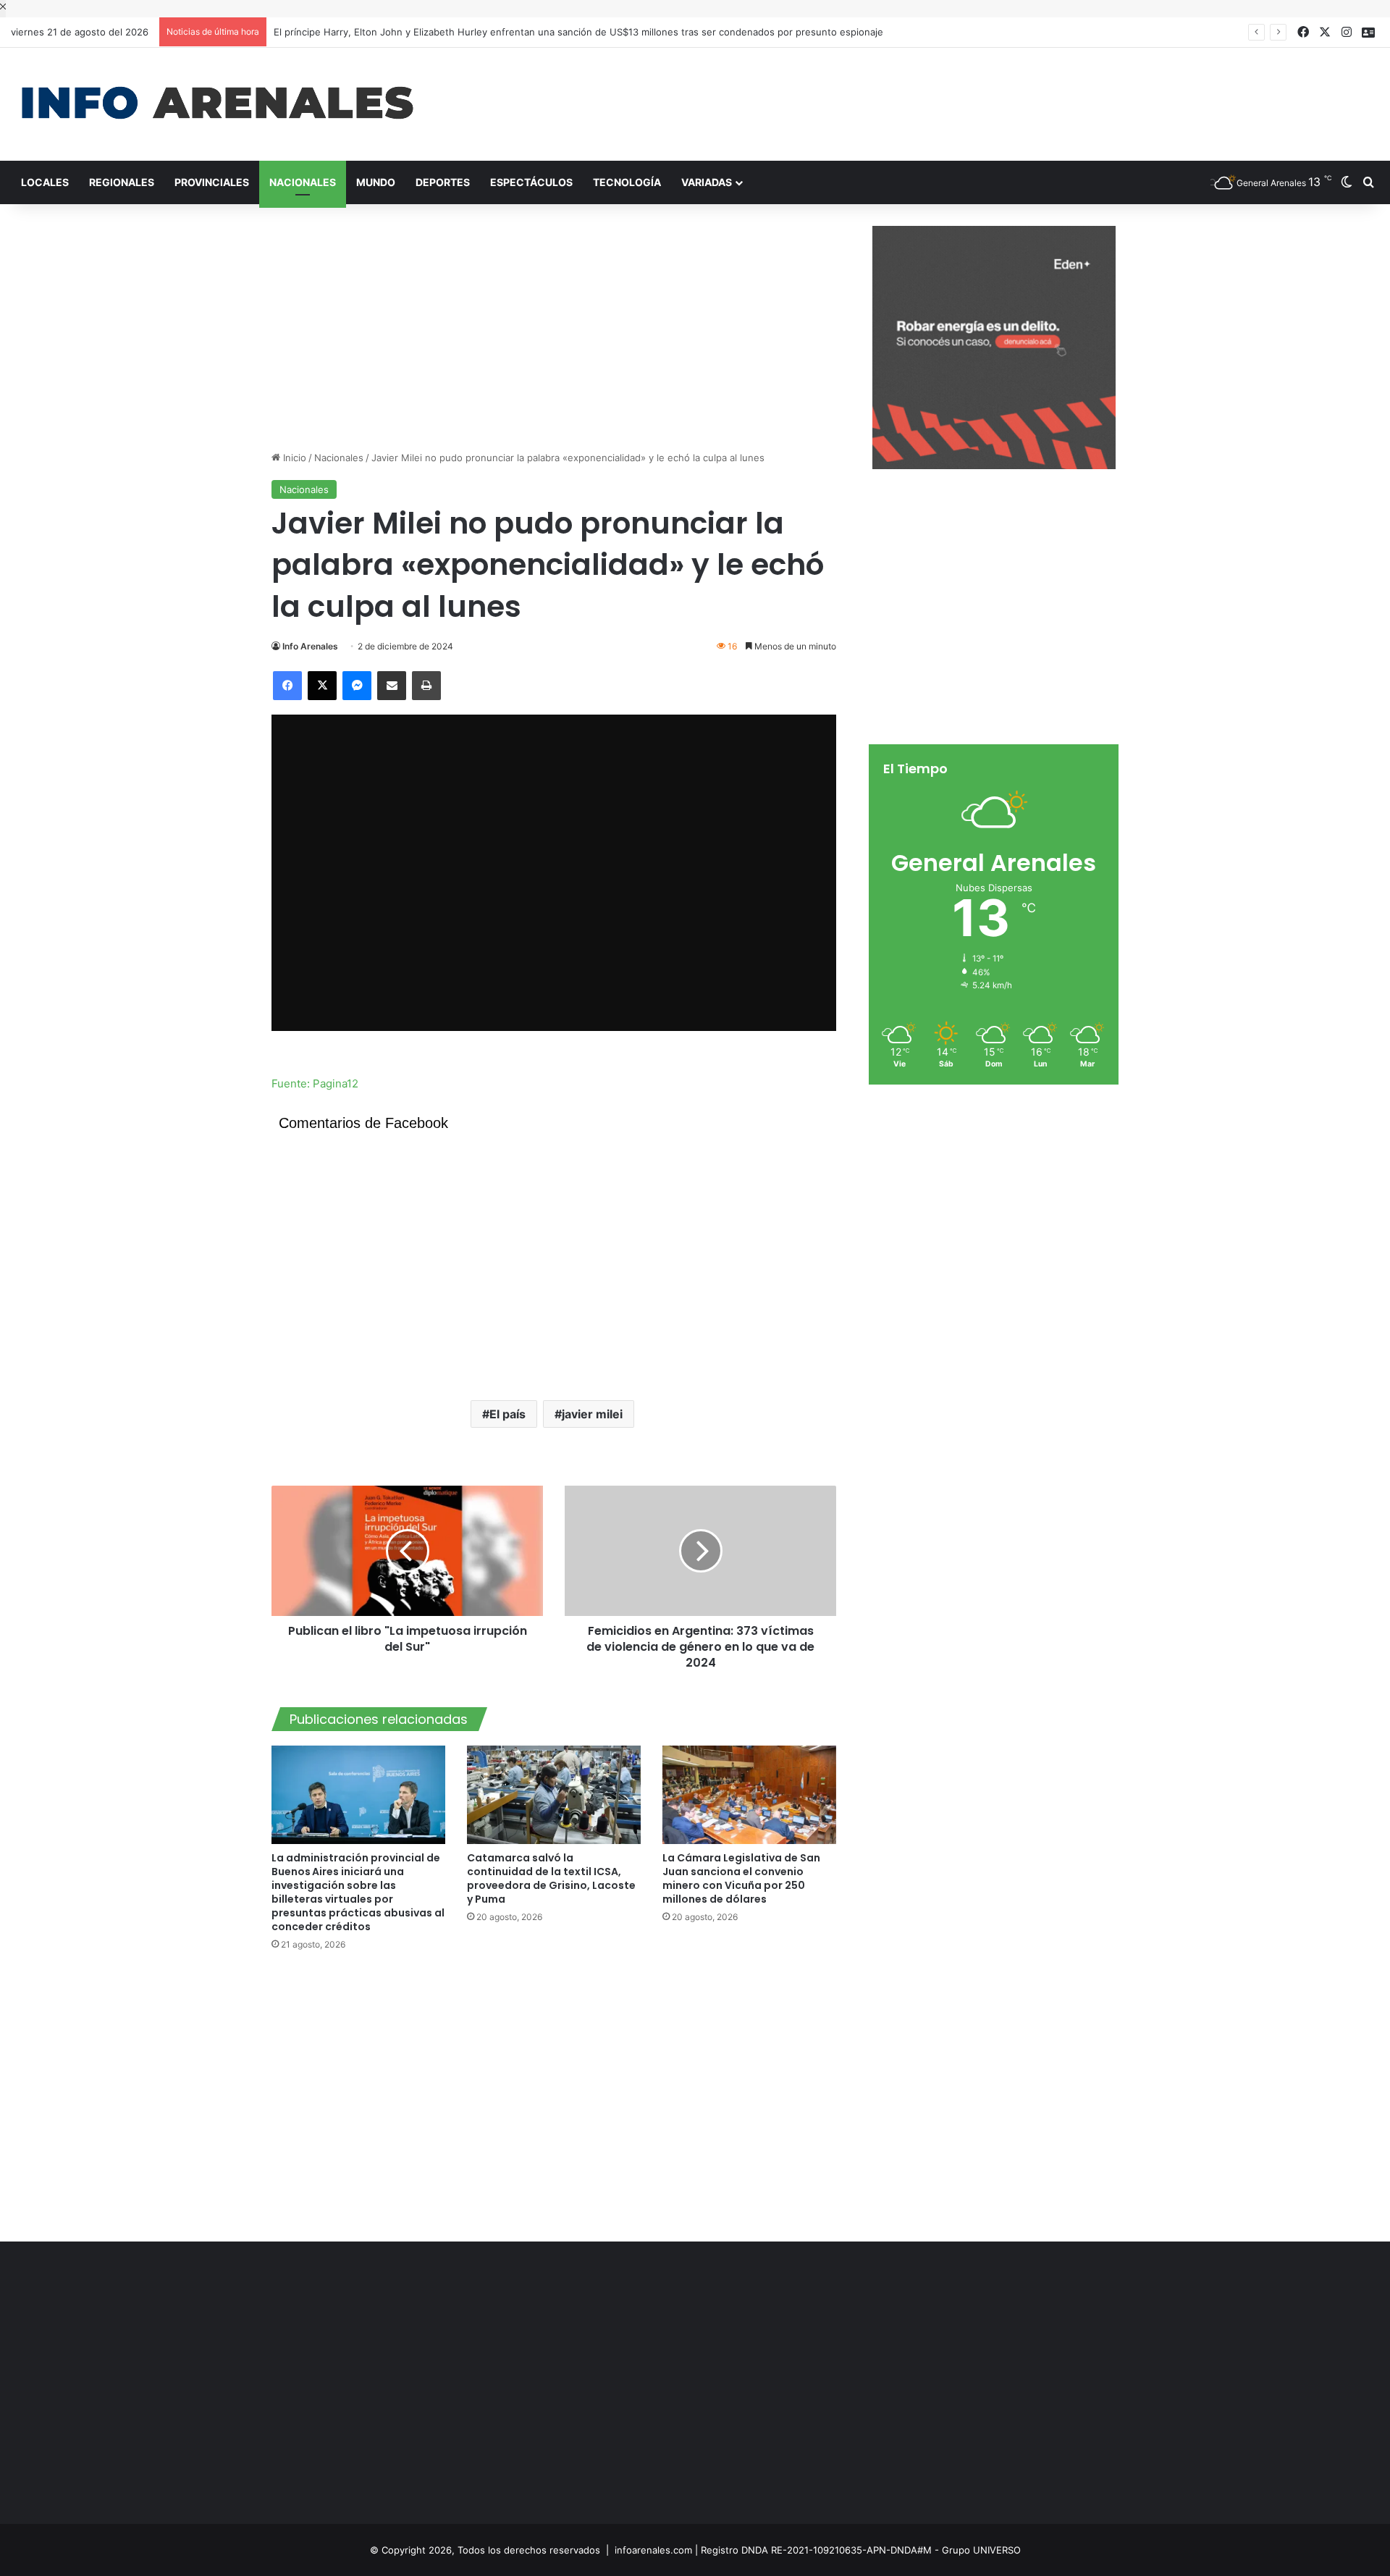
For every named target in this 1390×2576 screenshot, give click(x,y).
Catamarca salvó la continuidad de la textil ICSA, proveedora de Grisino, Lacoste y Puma (551, 1878)
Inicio (293, 458)
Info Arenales (310, 646)
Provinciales (212, 182)
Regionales (122, 182)
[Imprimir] (426, 686)
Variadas (707, 182)
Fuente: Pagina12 (315, 1083)
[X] (322, 686)
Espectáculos (531, 182)
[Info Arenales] (217, 104)
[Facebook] (287, 686)
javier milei (592, 1414)
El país (507, 1414)
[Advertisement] (927, 95)
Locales (45, 182)
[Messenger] (357, 686)
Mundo (376, 182)
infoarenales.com (653, 2550)
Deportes (443, 182)
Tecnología (627, 182)
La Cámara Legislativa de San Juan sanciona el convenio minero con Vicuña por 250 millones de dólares (741, 1878)
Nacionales (303, 182)
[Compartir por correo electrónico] (392, 686)
